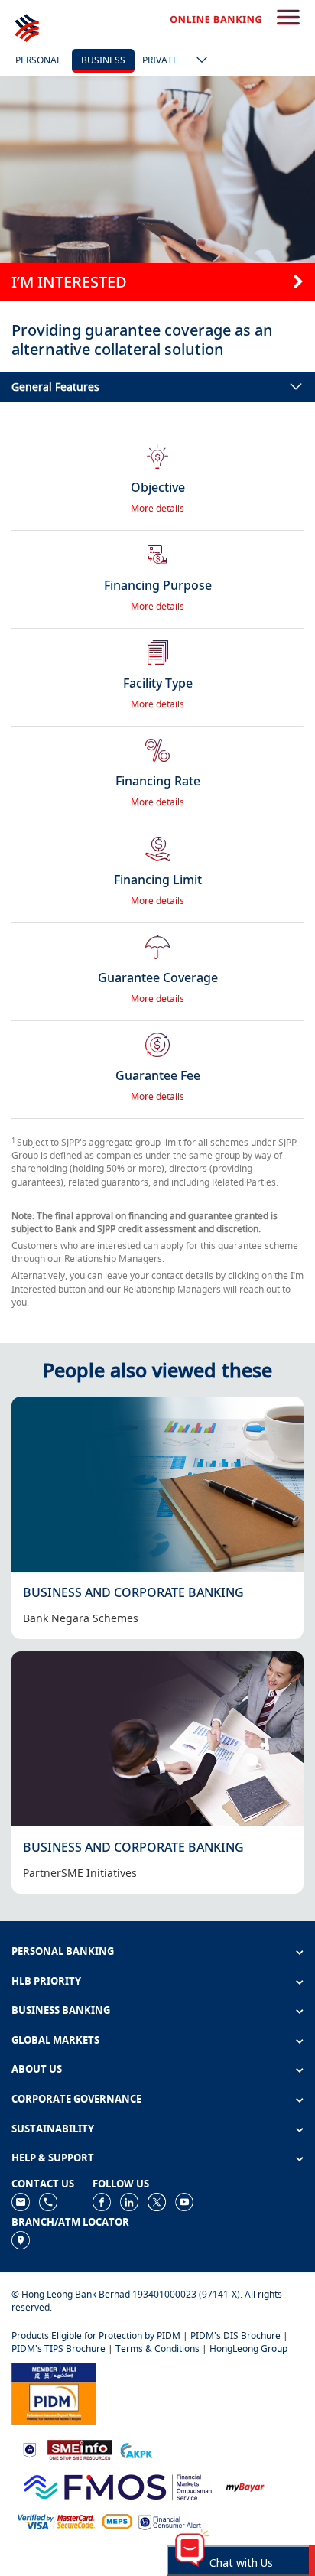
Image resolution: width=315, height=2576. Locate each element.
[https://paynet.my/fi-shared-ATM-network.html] (117, 2521)
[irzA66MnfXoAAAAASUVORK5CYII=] (48, 2201)
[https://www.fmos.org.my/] (118, 2485)
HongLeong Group (248, 2348)
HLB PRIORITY (46, 1981)
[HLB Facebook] (102, 2201)
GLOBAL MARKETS (55, 2040)
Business (103, 60)
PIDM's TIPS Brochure (58, 2348)
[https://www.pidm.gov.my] (54, 2392)
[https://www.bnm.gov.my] (29, 2449)
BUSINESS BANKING (61, 2010)
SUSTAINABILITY (53, 2129)
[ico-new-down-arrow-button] (198, 61)
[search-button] (288, 18)
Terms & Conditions (157, 2348)
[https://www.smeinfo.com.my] (80, 2449)
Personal (38, 60)
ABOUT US (37, 2069)
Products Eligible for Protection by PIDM (96, 2335)
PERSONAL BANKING (63, 1951)
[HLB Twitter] (157, 2201)
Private (160, 60)
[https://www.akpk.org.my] (136, 2449)
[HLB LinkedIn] (129, 2201)
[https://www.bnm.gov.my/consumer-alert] (170, 2521)
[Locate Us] (21, 2239)
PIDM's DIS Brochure (235, 2335)
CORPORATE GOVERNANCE (76, 2099)
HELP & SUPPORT (53, 2158)
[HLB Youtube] (184, 2201)
